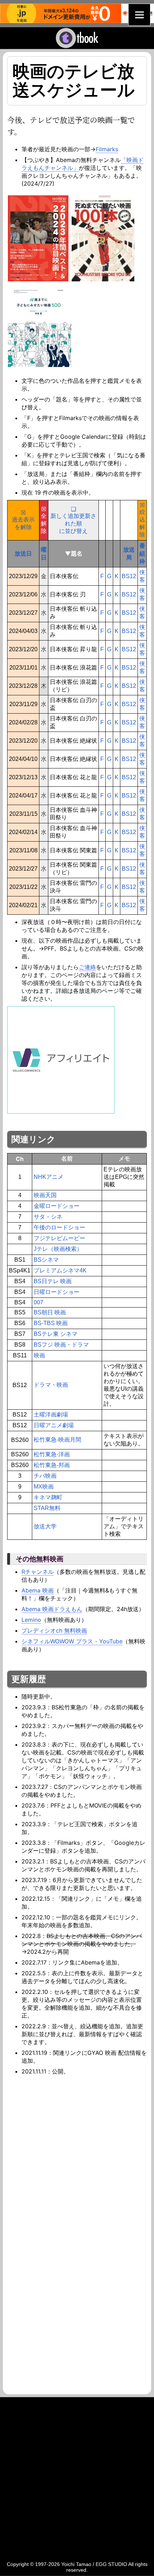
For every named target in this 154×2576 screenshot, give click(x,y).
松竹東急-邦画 (52, 1465)
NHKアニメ (49, 1177)
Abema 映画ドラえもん (52, 1609)
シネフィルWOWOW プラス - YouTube (72, 1641)
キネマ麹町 (48, 1497)
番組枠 (142, 553)
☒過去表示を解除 (23, 520)
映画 (39, 1355)
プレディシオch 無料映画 (54, 1630)
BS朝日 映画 (50, 1312)
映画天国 (45, 1195)
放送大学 (45, 1526)
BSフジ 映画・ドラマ (61, 1345)
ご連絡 (87, 967)
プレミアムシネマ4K (60, 1270)
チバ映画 (45, 1476)
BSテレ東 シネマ (56, 1334)
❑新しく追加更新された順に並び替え (73, 520)
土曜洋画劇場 (51, 1415)
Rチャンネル (38, 1572)
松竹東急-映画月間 (57, 1440)
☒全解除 (44, 520)
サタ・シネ (48, 1217)
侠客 (142, 576)
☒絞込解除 (142, 520)
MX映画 (44, 1487)
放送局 (129, 553)
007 (38, 1302)
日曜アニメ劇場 (54, 1425)
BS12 (129, 576)
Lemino (31, 1620)
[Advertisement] (77, 2156)
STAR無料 (47, 1508)
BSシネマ (46, 1260)
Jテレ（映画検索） (58, 1249)
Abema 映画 (38, 1590)
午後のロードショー (59, 1227)
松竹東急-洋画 (52, 1454)
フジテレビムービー (59, 1238)
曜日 (44, 553)
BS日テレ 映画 (53, 1281)
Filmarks (107, 149)
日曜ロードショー (57, 1292)
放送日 (23, 553)
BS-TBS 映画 (51, 1323)
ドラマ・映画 (51, 1385)
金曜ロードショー (57, 1206)
